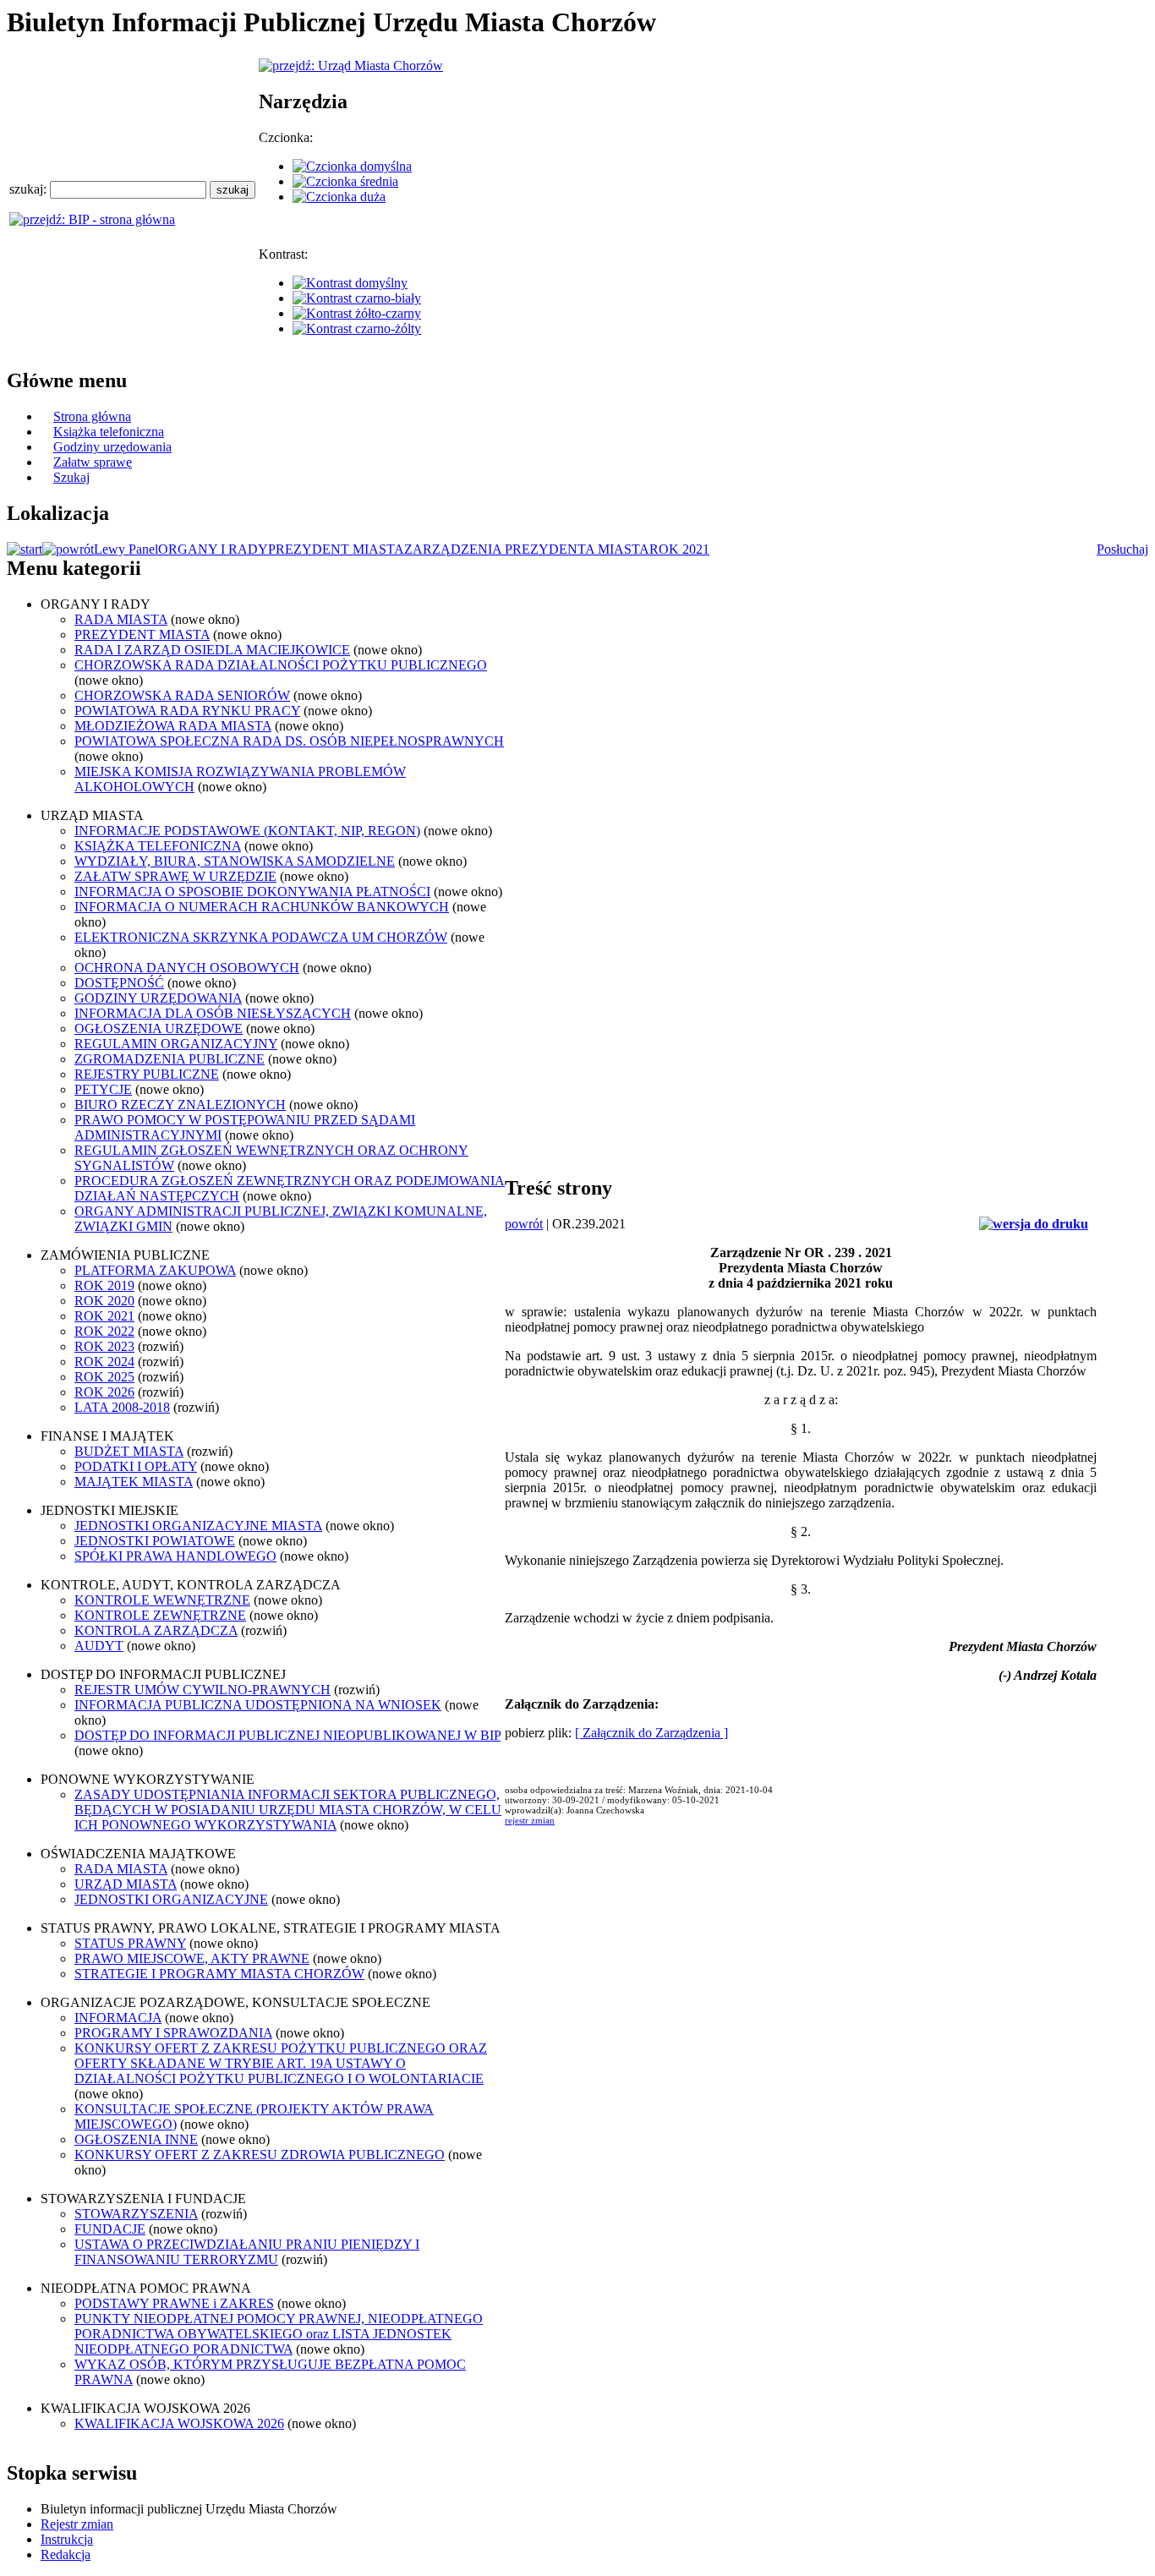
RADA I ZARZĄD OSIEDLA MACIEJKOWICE (212, 650)
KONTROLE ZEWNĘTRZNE (160, 1615)
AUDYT (99, 1646)
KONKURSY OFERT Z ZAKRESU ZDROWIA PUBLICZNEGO (260, 2155)
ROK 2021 (679, 549)
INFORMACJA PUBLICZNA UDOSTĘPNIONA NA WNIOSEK (258, 1705)
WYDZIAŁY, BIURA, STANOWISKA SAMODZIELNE (235, 861)
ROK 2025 (104, 1377)
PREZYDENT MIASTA (336, 549)
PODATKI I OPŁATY (136, 1466)
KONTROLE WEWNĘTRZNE (162, 1600)
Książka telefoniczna (109, 432)
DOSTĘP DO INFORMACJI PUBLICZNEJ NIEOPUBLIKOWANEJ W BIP (287, 1735)
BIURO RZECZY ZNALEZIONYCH (180, 1105)
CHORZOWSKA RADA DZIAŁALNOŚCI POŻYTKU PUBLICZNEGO (281, 665)
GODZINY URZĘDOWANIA (158, 998)
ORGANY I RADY (213, 549)
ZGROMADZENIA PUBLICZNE (170, 1059)
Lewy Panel (126, 549)
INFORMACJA (118, 2018)
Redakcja (66, 2554)
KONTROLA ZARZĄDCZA (156, 1630)
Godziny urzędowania (112, 447)
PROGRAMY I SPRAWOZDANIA (173, 2033)
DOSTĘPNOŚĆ (119, 983)
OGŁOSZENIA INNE (136, 2139)
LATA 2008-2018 (122, 1407)
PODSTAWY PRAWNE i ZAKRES (174, 2303)
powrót (524, 1224)
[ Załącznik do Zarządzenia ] (651, 1733)
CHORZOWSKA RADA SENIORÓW (182, 695)
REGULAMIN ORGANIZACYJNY (176, 1044)
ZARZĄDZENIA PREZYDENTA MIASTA (527, 549)
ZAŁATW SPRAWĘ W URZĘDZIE (175, 876)
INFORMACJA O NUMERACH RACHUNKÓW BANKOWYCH (262, 907)
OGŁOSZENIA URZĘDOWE (159, 1028)
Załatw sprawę (93, 462)
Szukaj (71, 477)
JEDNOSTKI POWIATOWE (155, 1541)
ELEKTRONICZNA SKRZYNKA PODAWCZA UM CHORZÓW (261, 937)
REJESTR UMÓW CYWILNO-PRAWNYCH (203, 1690)
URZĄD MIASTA (126, 1884)
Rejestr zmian (77, 2524)
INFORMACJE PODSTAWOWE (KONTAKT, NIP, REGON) (247, 831)
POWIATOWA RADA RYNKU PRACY (187, 711)
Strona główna (92, 416)
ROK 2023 (104, 1346)
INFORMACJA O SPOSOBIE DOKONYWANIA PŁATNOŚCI (252, 891)
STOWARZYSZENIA (136, 2214)
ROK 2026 (104, 1392)
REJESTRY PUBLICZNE (147, 1074)
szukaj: (30, 189)
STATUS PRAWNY (130, 1943)
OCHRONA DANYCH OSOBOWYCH (187, 968)
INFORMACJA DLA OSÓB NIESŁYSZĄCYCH (213, 1013)
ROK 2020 (104, 1301)
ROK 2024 (104, 1362)
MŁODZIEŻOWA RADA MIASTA (173, 726)
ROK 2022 (104, 1331)
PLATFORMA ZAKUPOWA (155, 1270)
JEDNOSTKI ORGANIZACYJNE (171, 1899)
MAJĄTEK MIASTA (134, 1482)
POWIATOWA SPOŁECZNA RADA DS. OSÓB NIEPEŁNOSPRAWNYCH (289, 741)
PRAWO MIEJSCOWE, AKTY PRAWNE (192, 1958)
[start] (25, 549)
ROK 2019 (104, 1285)
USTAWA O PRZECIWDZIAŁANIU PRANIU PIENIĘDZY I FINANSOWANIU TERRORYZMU (247, 2252)
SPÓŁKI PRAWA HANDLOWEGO (175, 1556)
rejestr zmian (530, 1820)
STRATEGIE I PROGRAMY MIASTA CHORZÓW (219, 1974)
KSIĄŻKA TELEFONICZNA (158, 846)
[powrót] (68, 549)
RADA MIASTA (121, 619)
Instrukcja (67, 2539)
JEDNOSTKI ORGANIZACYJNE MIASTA (198, 1526)
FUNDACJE (110, 2229)
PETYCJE (103, 1089)
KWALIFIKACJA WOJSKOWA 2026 (179, 2423)
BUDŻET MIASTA (129, 1451)
